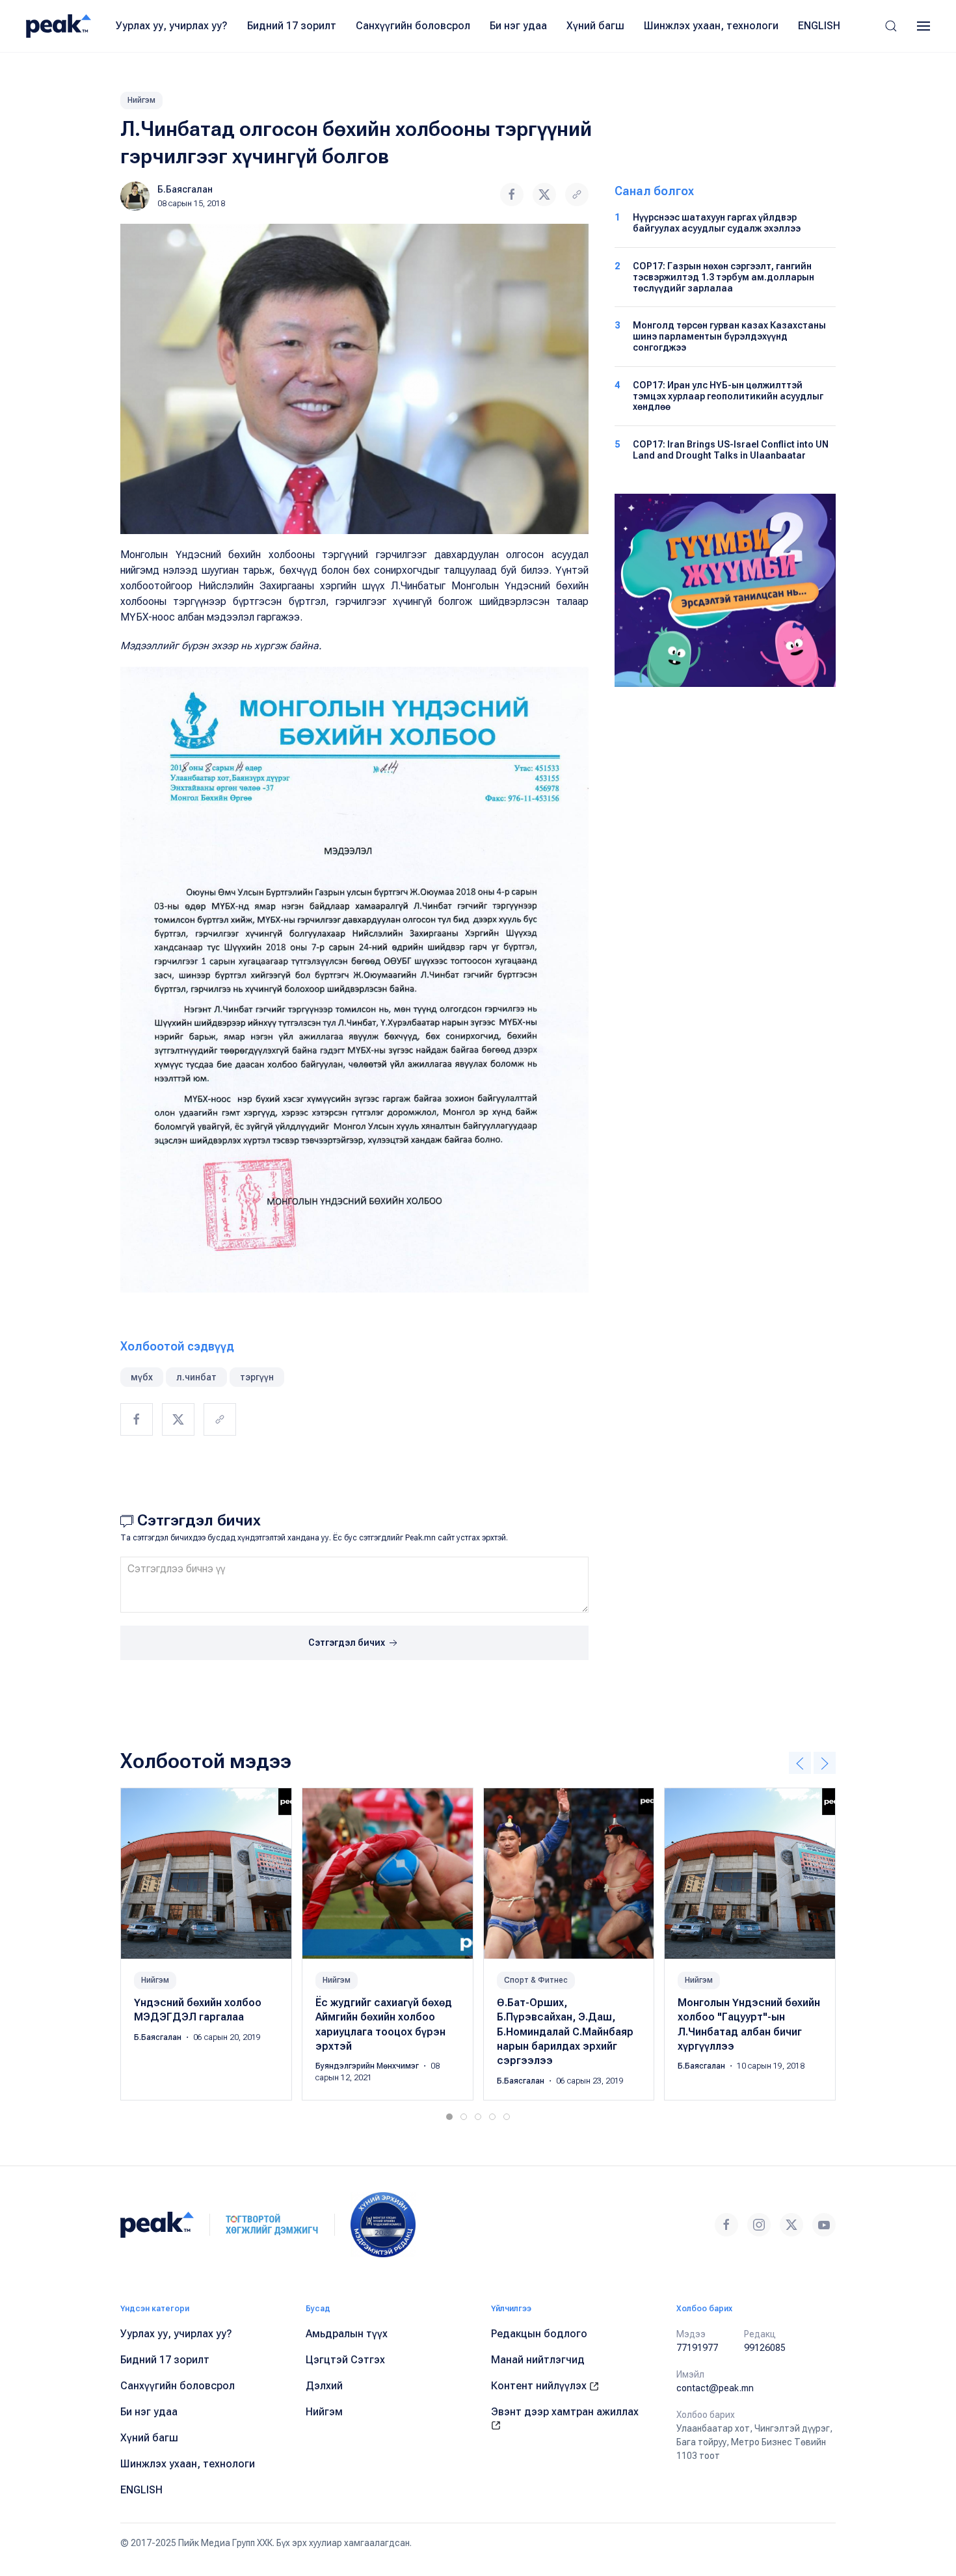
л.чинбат (196, 1377)
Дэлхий (324, 2386)
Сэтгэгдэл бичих (348, 1643)
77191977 (697, 2348)
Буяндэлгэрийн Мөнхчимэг (368, 2067)
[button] (891, 26)
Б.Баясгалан (185, 189)
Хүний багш (595, 26)
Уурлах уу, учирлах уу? (172, 26)
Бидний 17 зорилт (292, 26)
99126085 (765, 2348)
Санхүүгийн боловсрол (413, 26)
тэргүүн (257, 1377)
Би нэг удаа (518, 26)
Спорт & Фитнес (536, 1980)
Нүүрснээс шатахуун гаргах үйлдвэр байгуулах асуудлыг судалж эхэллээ (717, 223)
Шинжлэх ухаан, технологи (711, 26)
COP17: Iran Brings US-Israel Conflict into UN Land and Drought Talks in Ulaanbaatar (731, 450)
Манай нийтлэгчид (538, 2360)
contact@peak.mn (715, 2388)
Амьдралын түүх (347, 2334)
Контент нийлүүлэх (540, 2386)
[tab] (449, 2117)
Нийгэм (141, 100)
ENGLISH (819, 26)
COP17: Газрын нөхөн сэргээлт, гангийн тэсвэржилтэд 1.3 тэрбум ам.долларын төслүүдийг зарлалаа (724, 277)
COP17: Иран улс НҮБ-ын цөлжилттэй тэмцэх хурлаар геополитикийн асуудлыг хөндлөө (728, 396)
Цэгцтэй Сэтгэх (345, 2360)
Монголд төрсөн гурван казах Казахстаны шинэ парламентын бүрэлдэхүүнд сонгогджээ (729, 336)
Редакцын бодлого (539, 2334)
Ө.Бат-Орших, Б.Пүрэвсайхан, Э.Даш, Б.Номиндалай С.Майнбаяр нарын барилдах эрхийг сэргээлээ (565, 2032)
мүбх (142, 1377)
